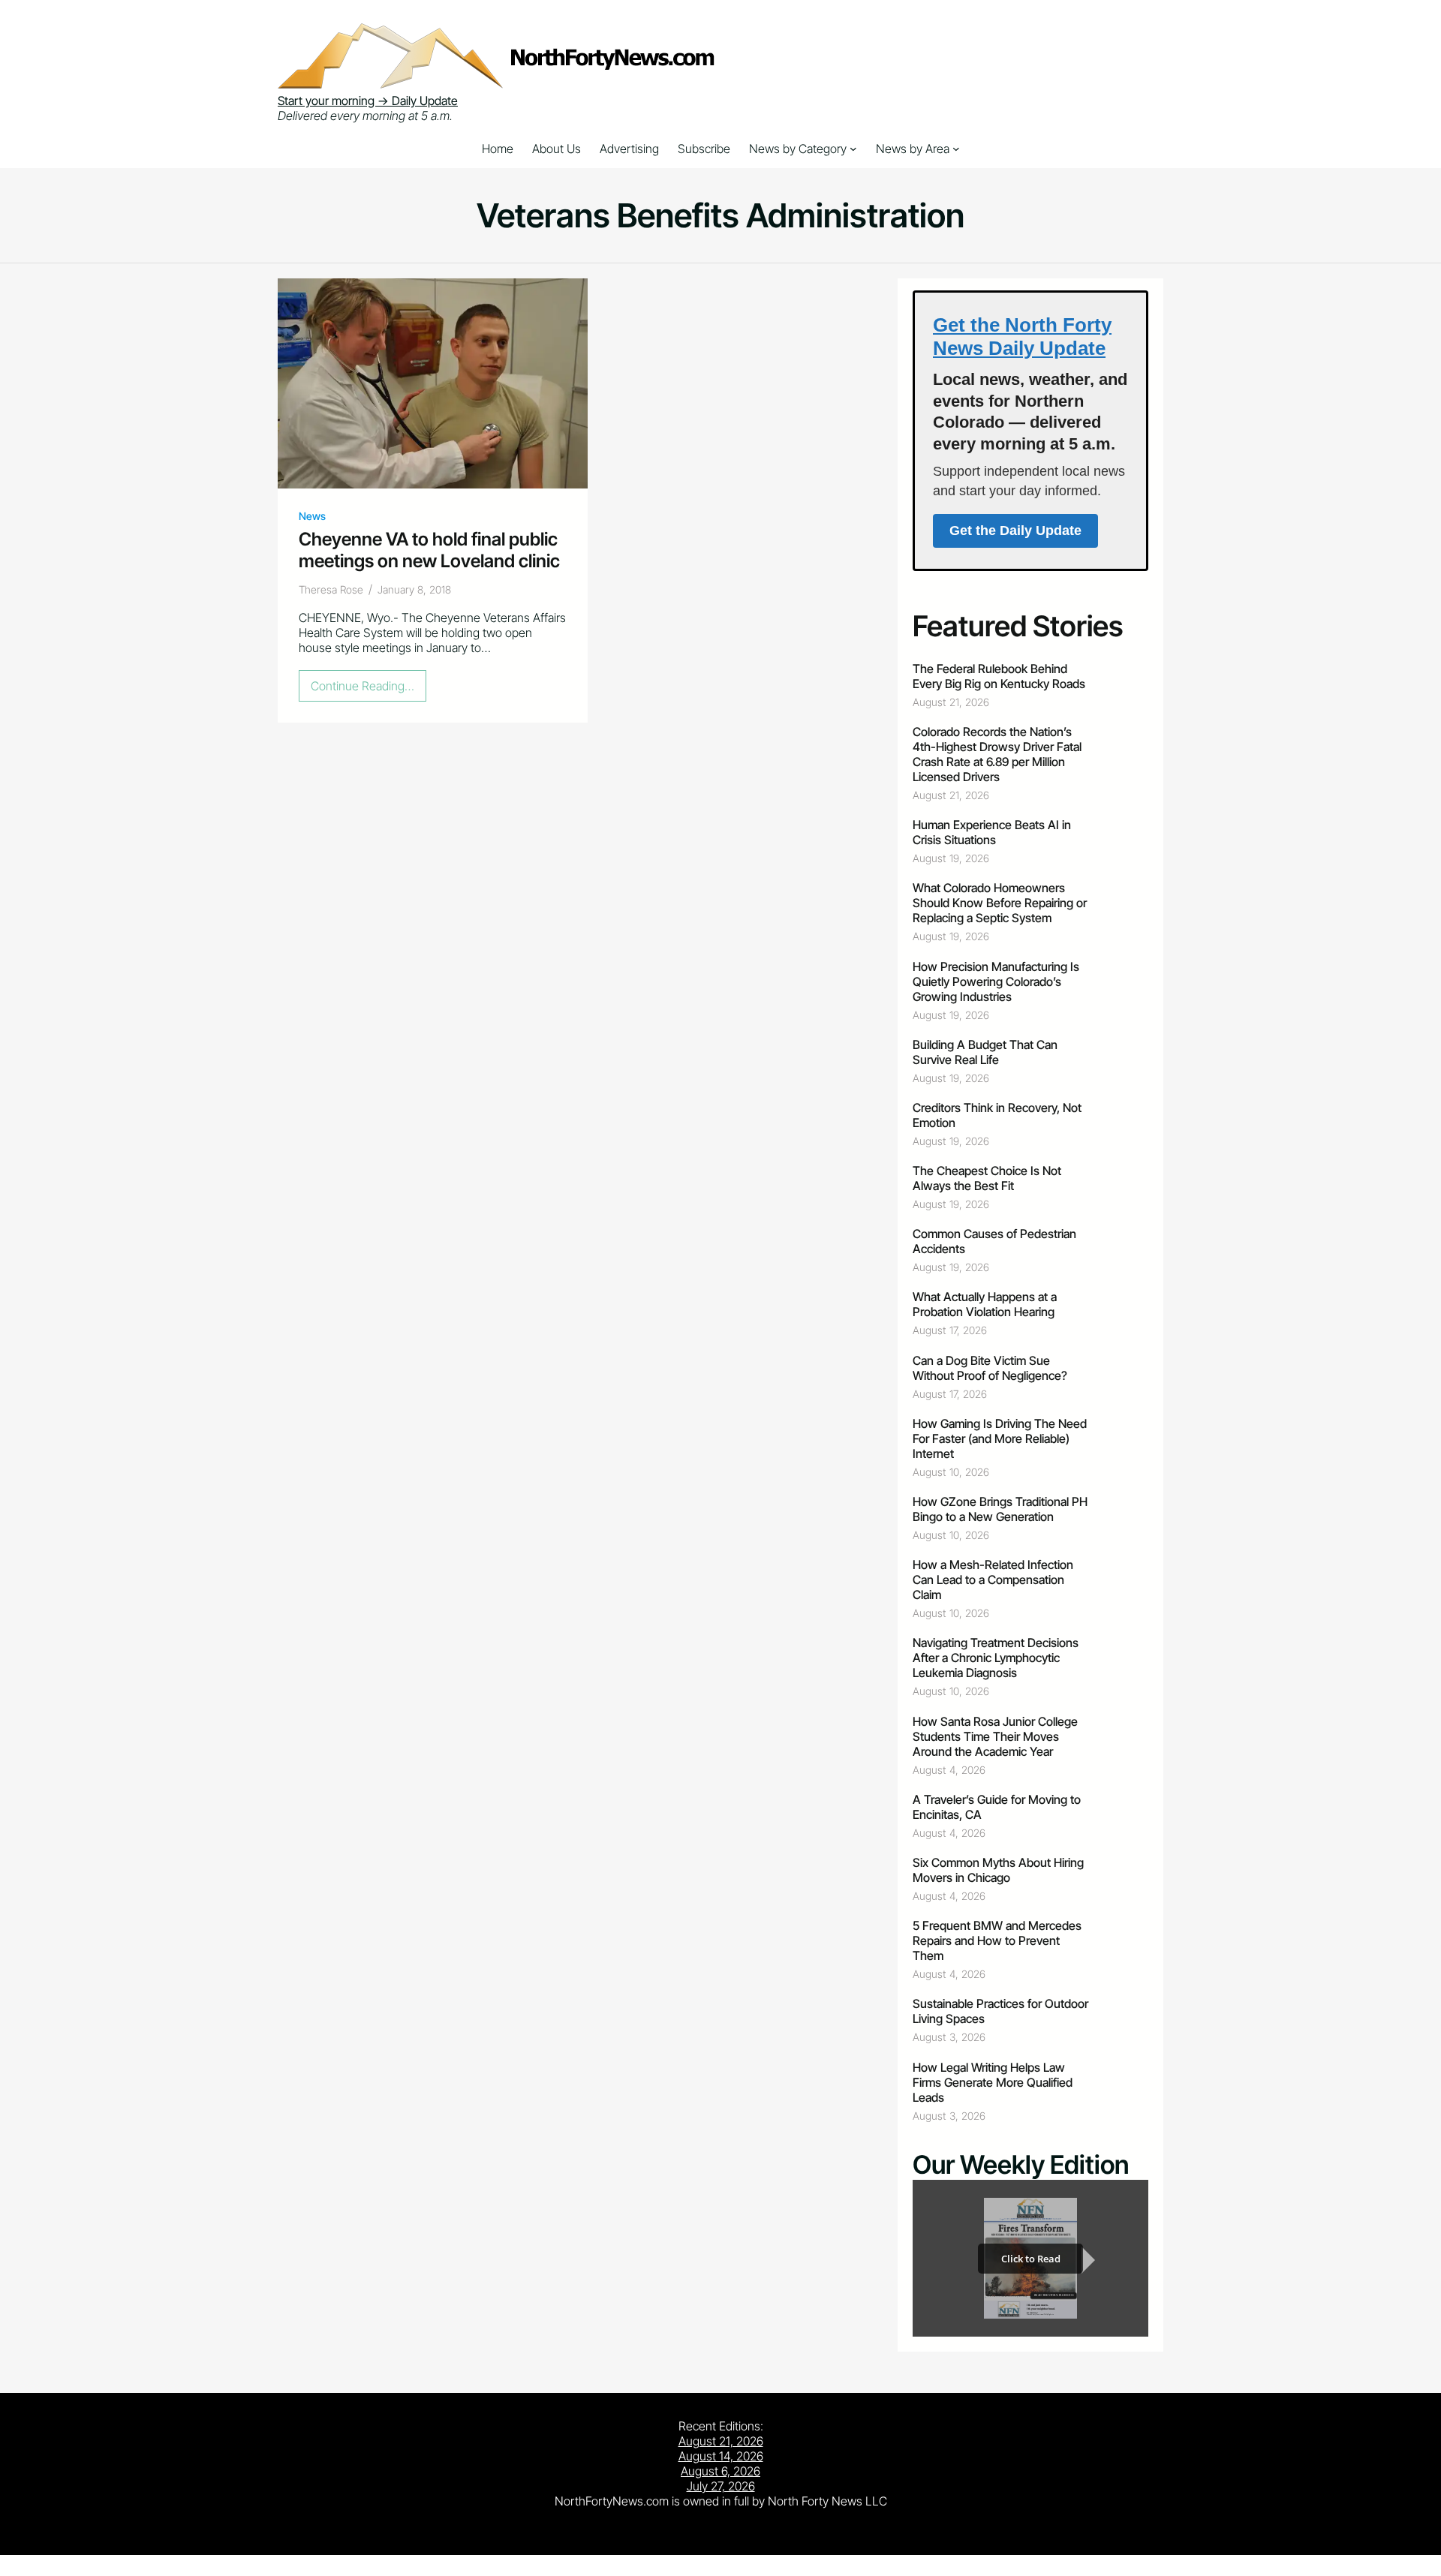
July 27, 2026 (721, 2486)
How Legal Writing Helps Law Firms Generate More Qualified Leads (993, 2082)
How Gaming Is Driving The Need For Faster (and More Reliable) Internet (1000, 1438)
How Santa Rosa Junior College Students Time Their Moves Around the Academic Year (995, 1736)
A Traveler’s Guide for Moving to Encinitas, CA (997, 1807)
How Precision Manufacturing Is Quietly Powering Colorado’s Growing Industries (996, 981)
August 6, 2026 (720, 2471)
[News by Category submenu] (853, 149)
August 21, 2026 (721, 2441)
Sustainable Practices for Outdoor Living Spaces (1000, 2011)
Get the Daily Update (1015, 531)
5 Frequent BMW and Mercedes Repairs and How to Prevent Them (997, 1940)
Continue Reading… (367, 690)
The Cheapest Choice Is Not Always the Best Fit (987, 1178)
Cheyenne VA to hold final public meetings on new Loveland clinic (429, 550)
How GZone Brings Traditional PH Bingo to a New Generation (1000, 1509)
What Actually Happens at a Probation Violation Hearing (985, 1304)
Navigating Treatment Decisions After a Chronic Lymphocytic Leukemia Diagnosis (996, 1658)
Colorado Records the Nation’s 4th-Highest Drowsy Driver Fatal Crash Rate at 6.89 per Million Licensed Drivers (997, 754)
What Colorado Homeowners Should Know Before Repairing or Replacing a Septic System (1000, 903)
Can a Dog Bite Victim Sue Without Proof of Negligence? (990, 1368)
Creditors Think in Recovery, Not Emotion (997, 1115)
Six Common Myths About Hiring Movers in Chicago (998, 1870)
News (312, 516)
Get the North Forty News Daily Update (1022, 337)
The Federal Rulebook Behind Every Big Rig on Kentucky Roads (999, 676)
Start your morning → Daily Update (368, 101)
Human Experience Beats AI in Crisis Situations (992, 832)
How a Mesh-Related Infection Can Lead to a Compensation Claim (993, 1580)
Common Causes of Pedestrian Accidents (994, 1241)
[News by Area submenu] (956, 149)
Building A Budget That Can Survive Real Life (985, 1052)
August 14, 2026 (721, 2456)
